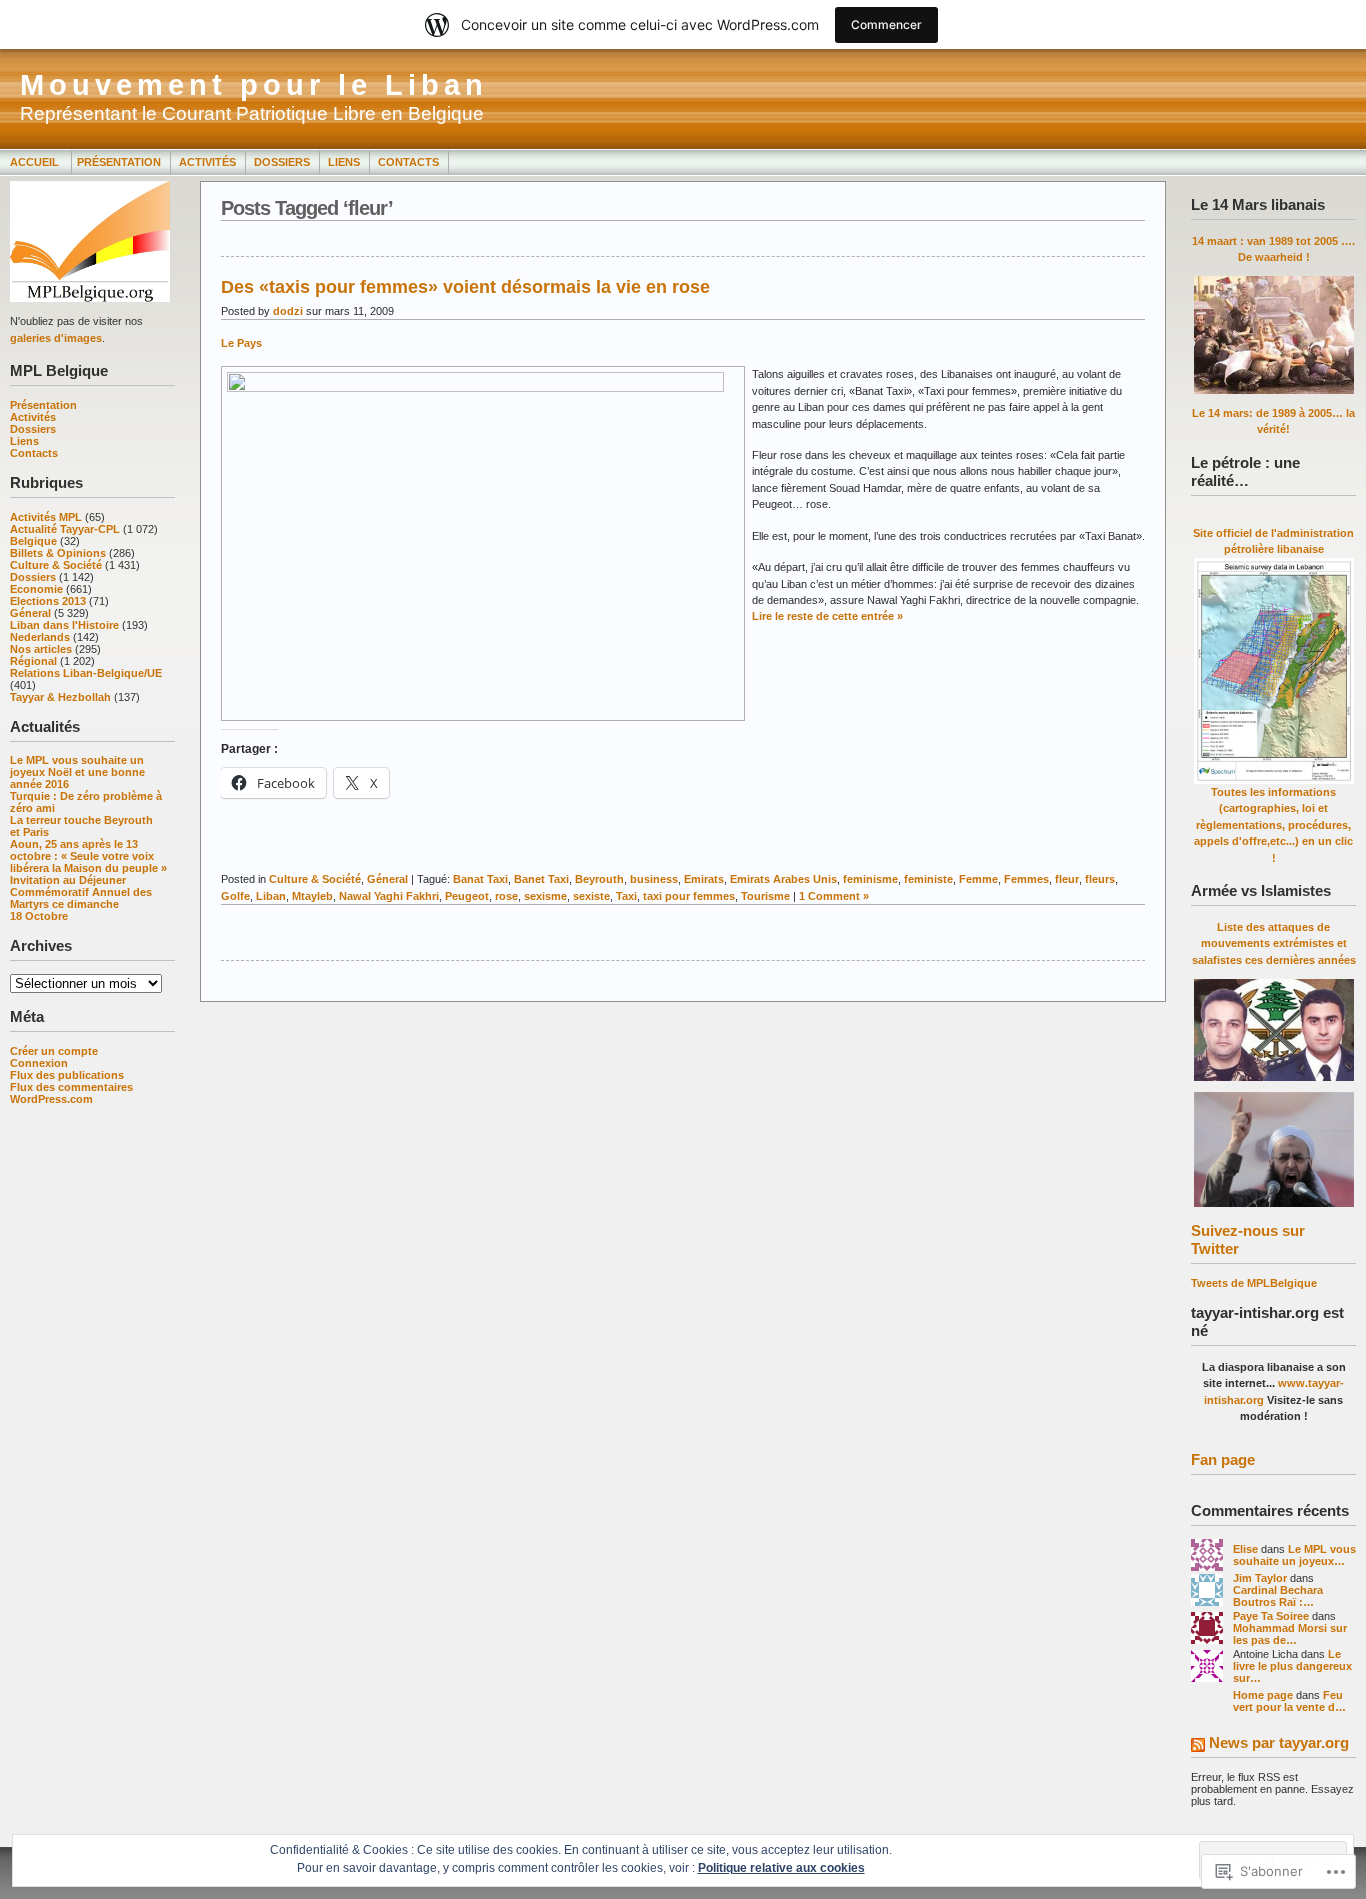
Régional (33, 661)
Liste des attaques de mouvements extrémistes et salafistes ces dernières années (1274, 943)
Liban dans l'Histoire (64, 625)
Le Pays (241, 343)
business (654, 879)
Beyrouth (599, 879)
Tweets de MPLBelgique (1254, 1283)
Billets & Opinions (58, 553)
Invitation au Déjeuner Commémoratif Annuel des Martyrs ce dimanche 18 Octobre (81, 898)
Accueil (36, 162)
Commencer (886, 24)
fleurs (1100, 879)
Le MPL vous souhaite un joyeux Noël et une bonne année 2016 (77, 772)
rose (506, 896)
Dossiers (282, 162)
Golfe (235, 896)
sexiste (591, 896)
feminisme (870, 879)
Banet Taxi (541, 879)
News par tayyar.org (1279, 1742)
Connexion (39, 1063)
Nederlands (40, 637)
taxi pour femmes (689, 896)
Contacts (408, 162)
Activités (207, 162)
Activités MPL (46, 517)
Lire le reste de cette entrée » (827, 616)
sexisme (545, 896)
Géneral (30, 613)
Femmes (1026, 879)
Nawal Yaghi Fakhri (389, 896)
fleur (1067, 879)
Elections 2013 (48, 601)
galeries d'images (56, 338)
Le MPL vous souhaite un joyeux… (1294, 1555)
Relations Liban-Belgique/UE (86, 673)
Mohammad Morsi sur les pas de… (1290, 1634)
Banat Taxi (480, 879)
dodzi (288, 311)
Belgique (33, 541)
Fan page (1223, 1459)
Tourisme (765, 896)
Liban (271, 896)
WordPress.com (51, 1099)
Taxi (626, 896)
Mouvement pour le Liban (254, 85)
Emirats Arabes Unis (783, 879)
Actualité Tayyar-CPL (65, 529)
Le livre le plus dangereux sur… (1292, 1666)
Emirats (704, 879)
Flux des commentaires (71, 1087)
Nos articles (41, 649)
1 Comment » (834, 896)
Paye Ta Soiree (1271, 1616)
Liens (344, 162)
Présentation (119, 162)
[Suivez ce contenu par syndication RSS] (1198, 1746)
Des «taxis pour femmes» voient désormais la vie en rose (465, 287)
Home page (1263, 1695)
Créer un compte (54, 1051)
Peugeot (467, 896)
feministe (928, 879)
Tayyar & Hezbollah (60, 697)
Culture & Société (56, 565)
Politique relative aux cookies (781, 1868)
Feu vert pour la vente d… (1289, 1701)
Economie (36, 589)
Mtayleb (312, 896)
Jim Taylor (1260, 1578)
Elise (1245, 1549)
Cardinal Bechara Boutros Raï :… (1278, 1596)
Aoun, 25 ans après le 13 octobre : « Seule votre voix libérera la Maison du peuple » (88, 856)
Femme (978, 879)
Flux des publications (67, 1075)
